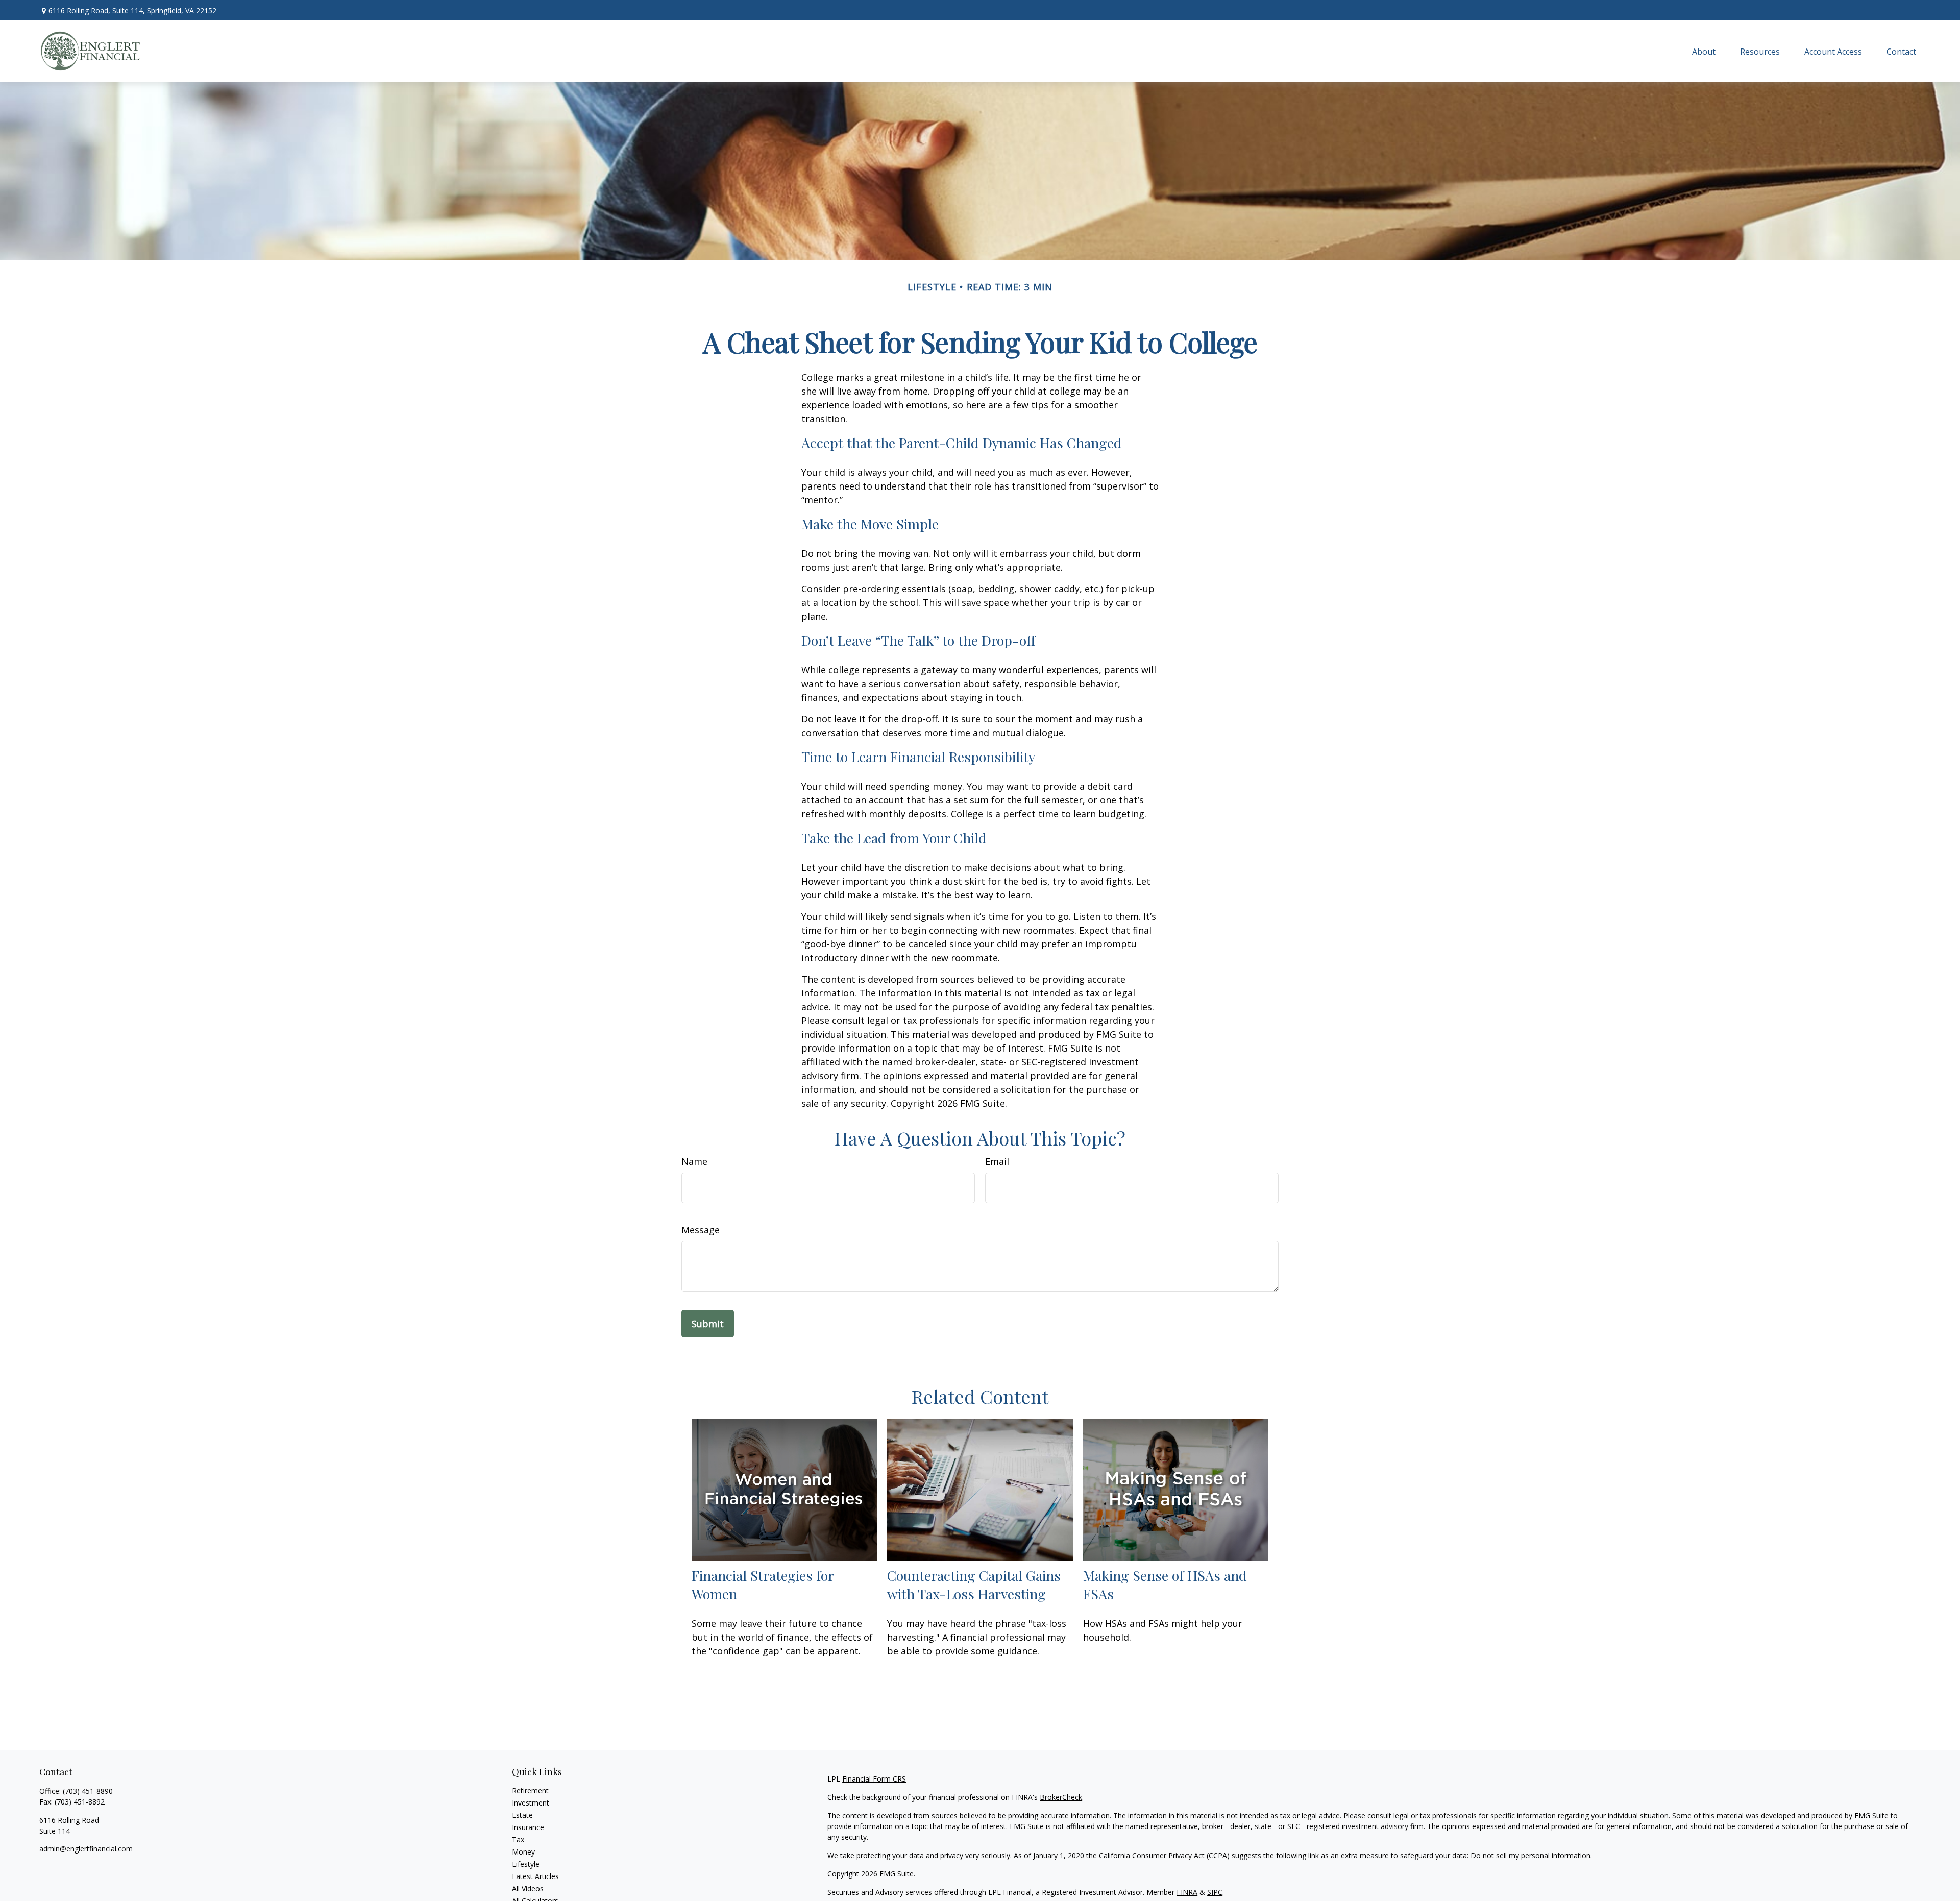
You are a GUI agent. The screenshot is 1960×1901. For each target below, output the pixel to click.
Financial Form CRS (874, 1779)
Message (701, 1230)
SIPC (1215, 1892)
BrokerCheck (1061, 1797)
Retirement (530, 1790)
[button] (1704, 51)
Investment (531, 1803)
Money (523, 1852)
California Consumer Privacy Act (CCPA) (1164, 1855)
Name (694, 1161)
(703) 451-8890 (88, 1791)
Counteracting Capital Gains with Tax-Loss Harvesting (974, 1585)
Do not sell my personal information (1530, 1855)
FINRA (1187, 1892)
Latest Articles (535, 1876)
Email (997, 1161)
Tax (518, 1839)
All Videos (528, 1888)
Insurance (528, 1827)
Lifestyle (526, 1864)
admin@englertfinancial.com (86, 1849)
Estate (522, 1815)
